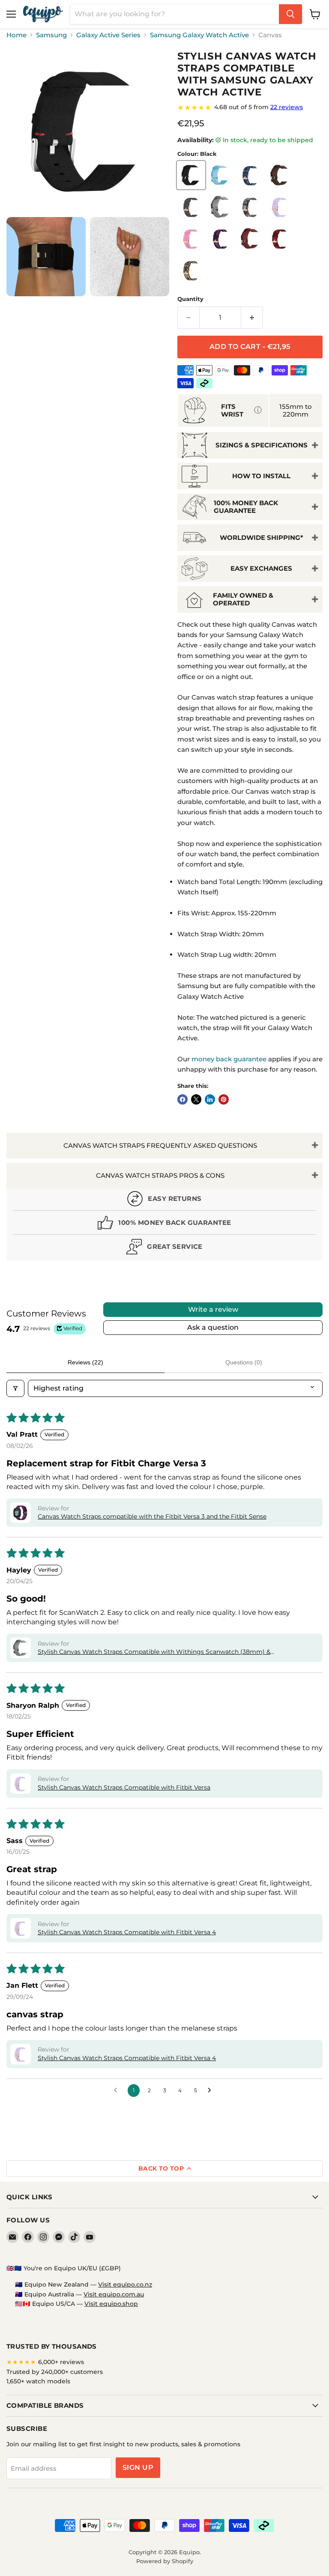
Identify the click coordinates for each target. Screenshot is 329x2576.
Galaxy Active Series (108, 35)
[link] (250, 107)
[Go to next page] (212, 2091)
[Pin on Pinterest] (224, 1099)
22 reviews (287, 107)
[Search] (290, 14)
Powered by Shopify (165, 2561)
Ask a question (213, 1327)
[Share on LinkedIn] (210, 1099)
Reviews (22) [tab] (85, 1362)
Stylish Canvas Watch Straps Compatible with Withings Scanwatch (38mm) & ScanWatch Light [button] (154, 1652)
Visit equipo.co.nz (125, 2284)
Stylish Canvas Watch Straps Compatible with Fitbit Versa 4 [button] (127, 1932)
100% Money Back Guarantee (246, 506)
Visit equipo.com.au (114, 2294)
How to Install (261, 476)
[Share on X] (196, 1099)
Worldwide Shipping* (262, 538)
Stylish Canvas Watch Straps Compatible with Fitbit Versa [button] (124, 1787)
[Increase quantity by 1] (252, 318)
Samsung (51, 35)
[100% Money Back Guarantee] (164, 1225)
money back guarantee (229, 1059)
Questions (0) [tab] (244, 1362)
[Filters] (15, 1388)
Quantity (190, 299)
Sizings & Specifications (262, 445)
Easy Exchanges (261, 568)
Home (16, 35)
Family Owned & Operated (243, 599)
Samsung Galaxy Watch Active (199, 35)
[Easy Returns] (164, 1201)
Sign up (138, 2467)
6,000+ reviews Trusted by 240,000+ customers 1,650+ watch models (55, 2372)
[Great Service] (164, 1249)
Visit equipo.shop (111, 2304)
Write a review (213, 1309)
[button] (21, 1513)
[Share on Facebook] (182, 1099)
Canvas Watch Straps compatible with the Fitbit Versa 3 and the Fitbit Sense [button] (152, 1516)
